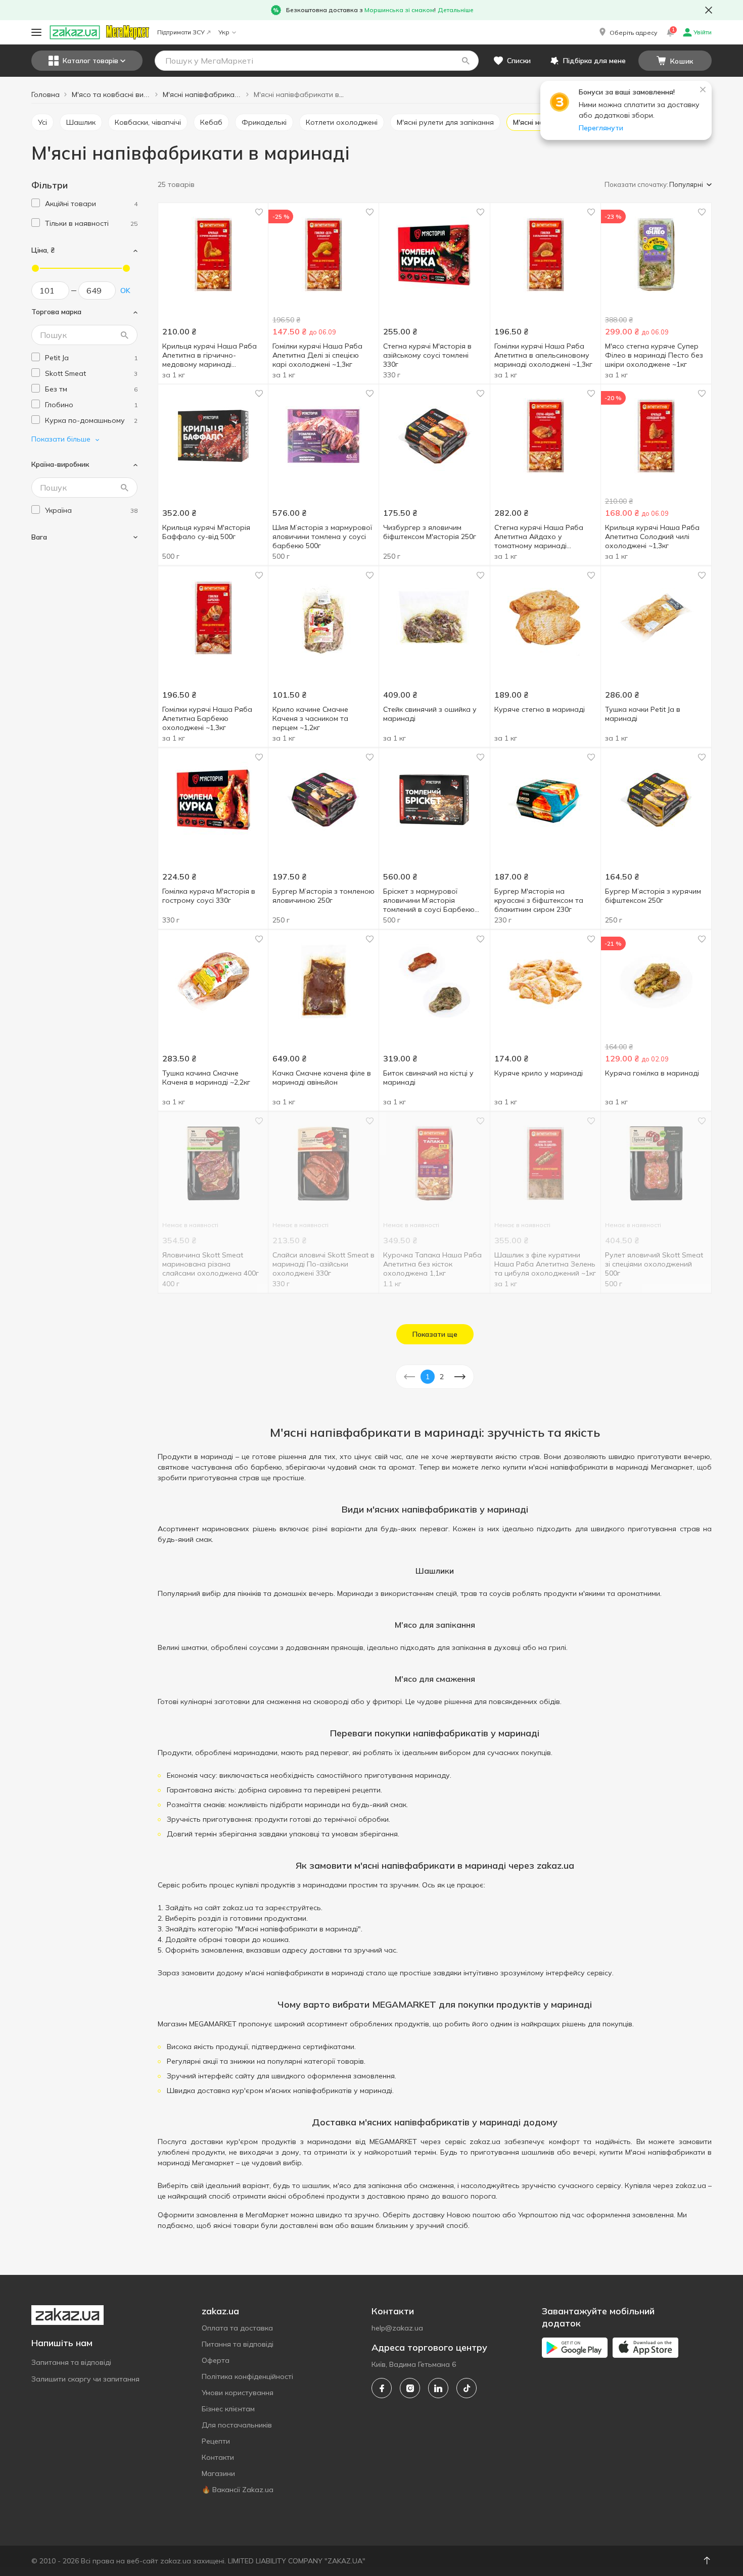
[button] (627, 32)
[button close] (709, 10)
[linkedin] (438, 2388)
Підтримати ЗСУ (181, 32)
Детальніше (456, 10)
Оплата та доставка (237, 2328)
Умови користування (238, 2393)
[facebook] (382, 2388)
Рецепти (216, 2441)
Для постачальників (237, 2425)
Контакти (218, 2457)
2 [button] (442, 1377)
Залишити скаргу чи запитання (85, 2379)
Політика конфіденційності (247, 2376)
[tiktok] (467, 2388)
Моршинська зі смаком (399, 10)
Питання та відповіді (238, 2344)
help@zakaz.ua (397, 2328)
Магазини (218, 2473)
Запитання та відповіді (71, 2362)
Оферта (216, 2360)
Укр (224, 32)
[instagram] (410, 2388)
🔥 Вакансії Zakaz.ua (238, 2490)
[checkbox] (36, 203)
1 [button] (428, 1377)
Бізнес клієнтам (228, 2409)
